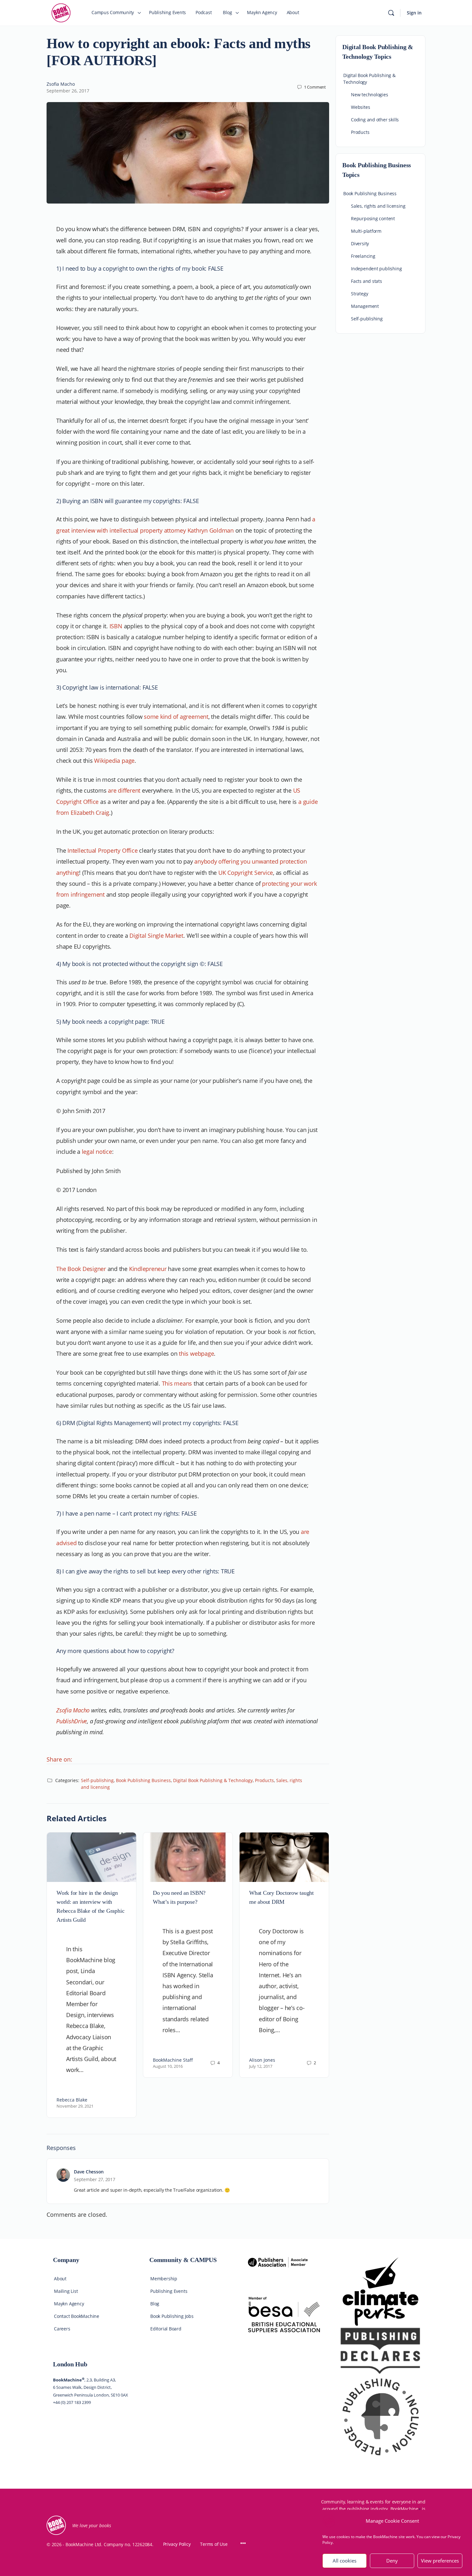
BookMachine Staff (173, 2060)
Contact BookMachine (77, 2316)
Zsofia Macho (61, 84)
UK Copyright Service (246, 873)
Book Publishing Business (143, 1780)
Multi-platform (366, 231)
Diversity (360, 244)
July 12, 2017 (261, 2066)
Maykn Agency (69, 2304)
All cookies (345, 2561)
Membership (164, 2279)
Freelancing (363, 256)
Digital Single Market (156, 936)
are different (125, 790)
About (60, 2279)
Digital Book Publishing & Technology (213, 1780)
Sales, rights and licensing (378, 206)
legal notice (97, 1152)
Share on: (59, 1759)
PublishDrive (72, 1721)
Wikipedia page (114, 761)
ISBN (116, 626)
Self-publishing (97, 1780)
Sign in (414, 13)
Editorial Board (166, 2329)
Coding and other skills (375, 120)
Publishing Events (169, 2291)
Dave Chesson (89, 2172)
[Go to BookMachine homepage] (61, 12)
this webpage (196, 1353)
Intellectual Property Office (102, 850)
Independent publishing (376, 269)
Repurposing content (373, 218)
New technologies (370, 95)
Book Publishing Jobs (172, 2316)
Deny (392, 2561)
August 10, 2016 (168, 2066)
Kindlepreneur (148, 1269)
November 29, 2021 (75, 2106)
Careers (62, 2329)
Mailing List (66, 2291)
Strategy (359, 294)
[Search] (391, 13)
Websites (360, 107)
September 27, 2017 (95, 2179)
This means (177, 1383)
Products (264, 1780)
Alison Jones (262, 2060)
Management (365, 306)
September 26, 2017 (68, 91)
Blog (155, 2304)
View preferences (440, 2561)
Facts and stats (367, 281)
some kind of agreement (176, 717)
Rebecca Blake (72, 2100)
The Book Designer (81, 1269)
